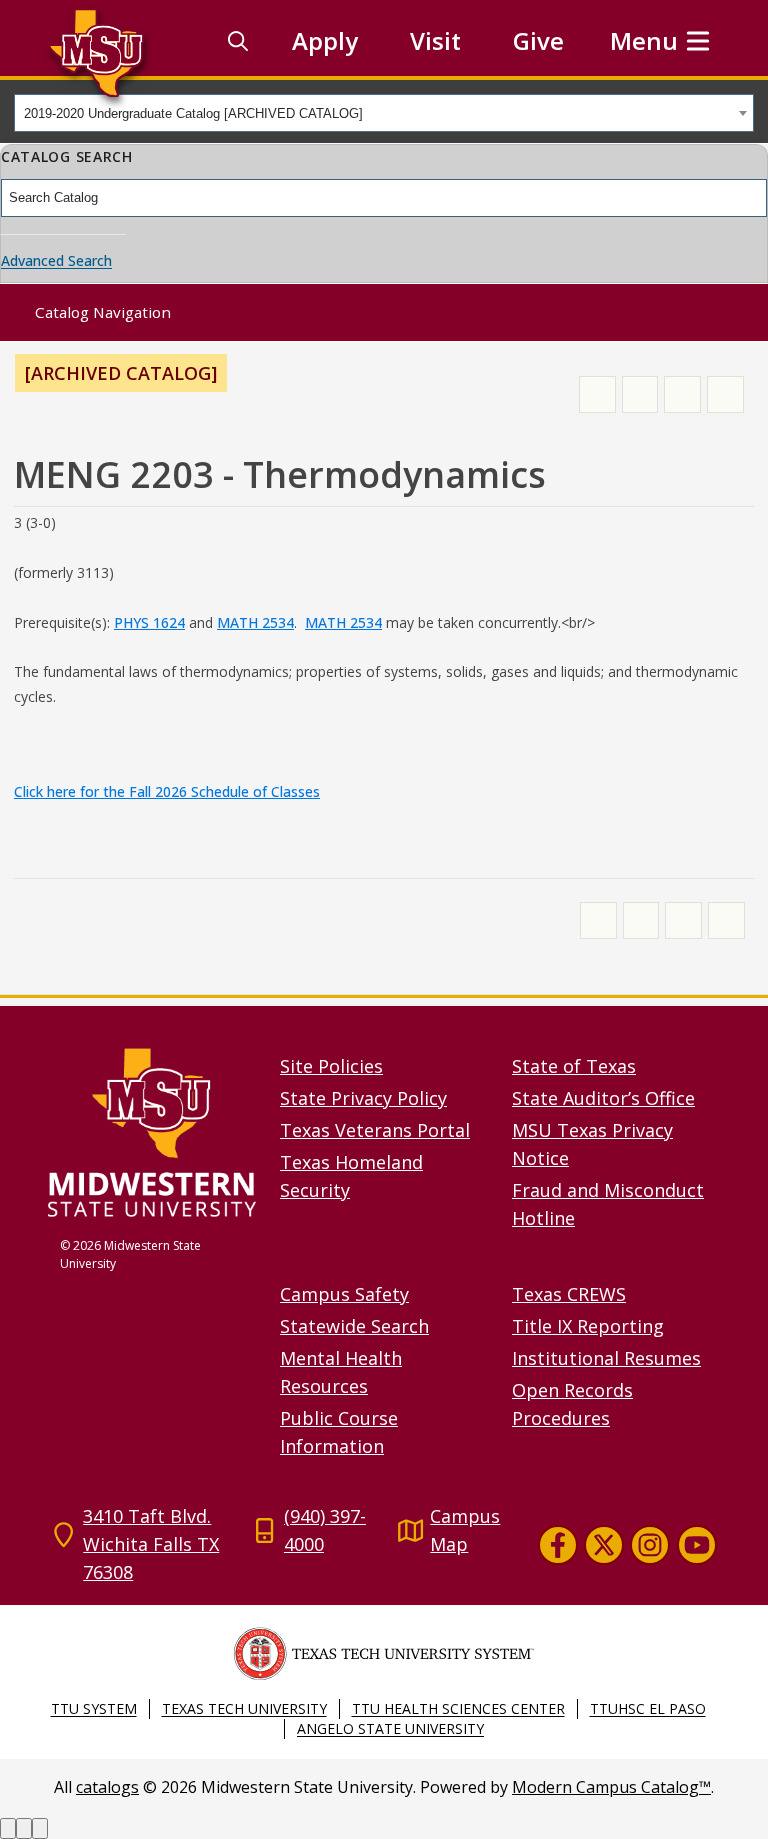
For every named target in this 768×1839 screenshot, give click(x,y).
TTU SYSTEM (94, 1708)
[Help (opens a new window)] (725, 394)
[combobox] (384, 113)
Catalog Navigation (103, 312)
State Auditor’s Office (603, 1098)
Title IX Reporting (588, 1326)
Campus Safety (344, 1294)
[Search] (238, 41)
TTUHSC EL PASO (648, 1708)
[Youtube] (697, 1545)
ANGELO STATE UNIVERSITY (390, 1728)
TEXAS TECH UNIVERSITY (244, 1708)
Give (538, 40)
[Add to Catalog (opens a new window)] (597, 394)
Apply (325, 40)
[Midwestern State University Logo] (152, 1131)
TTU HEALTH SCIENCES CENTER (458, 1708)
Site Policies (331, 1066)
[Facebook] (558, 1545)
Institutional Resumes (606, 1358)
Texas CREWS (569, 1294)
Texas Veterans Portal (375, 1130)
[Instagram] (650, 1545)
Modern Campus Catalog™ (611, 1787)
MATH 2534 (255, 622)
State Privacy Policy (363, 1098)
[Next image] (24, 1828)
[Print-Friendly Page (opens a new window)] (682, 394)
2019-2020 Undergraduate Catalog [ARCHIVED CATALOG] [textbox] (193, 113)
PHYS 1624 (149, 622)
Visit (435, 40)
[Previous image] (8, 1828)
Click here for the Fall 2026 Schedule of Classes (167, 791)
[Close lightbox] (40, 1828)
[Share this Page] (640, 394)
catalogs (107, 1787)
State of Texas (574, 1066)
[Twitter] (604, 1545)
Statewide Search (354, 1326)
